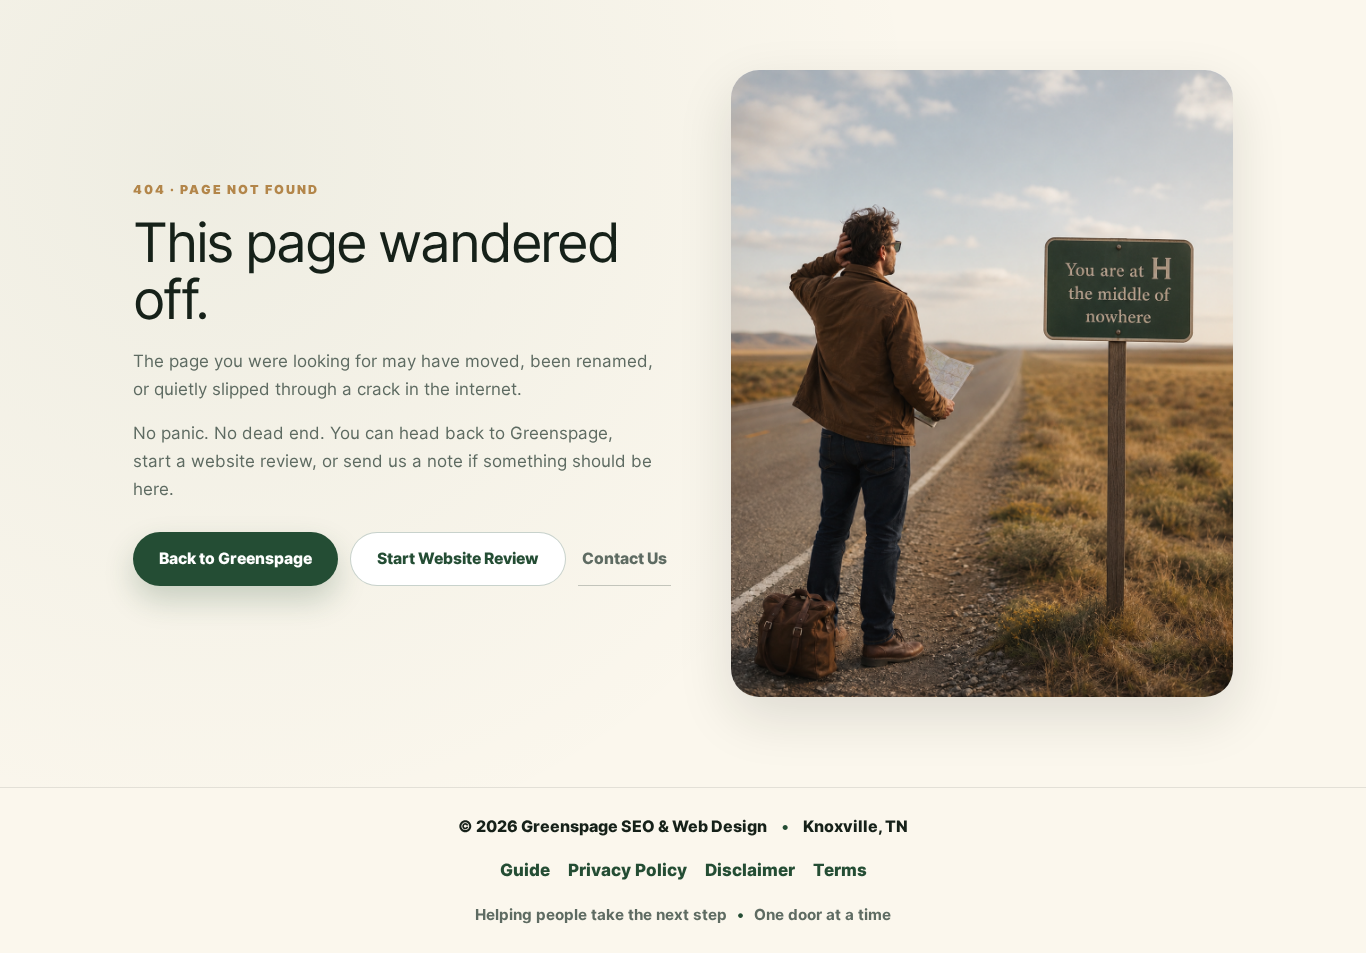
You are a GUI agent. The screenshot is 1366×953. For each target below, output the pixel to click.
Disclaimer (750, 870)
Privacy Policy (627, 870)
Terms (840, 870)
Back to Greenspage (235, 558)
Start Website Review (458, 558)
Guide (525, 870)
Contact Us (624, 558)
